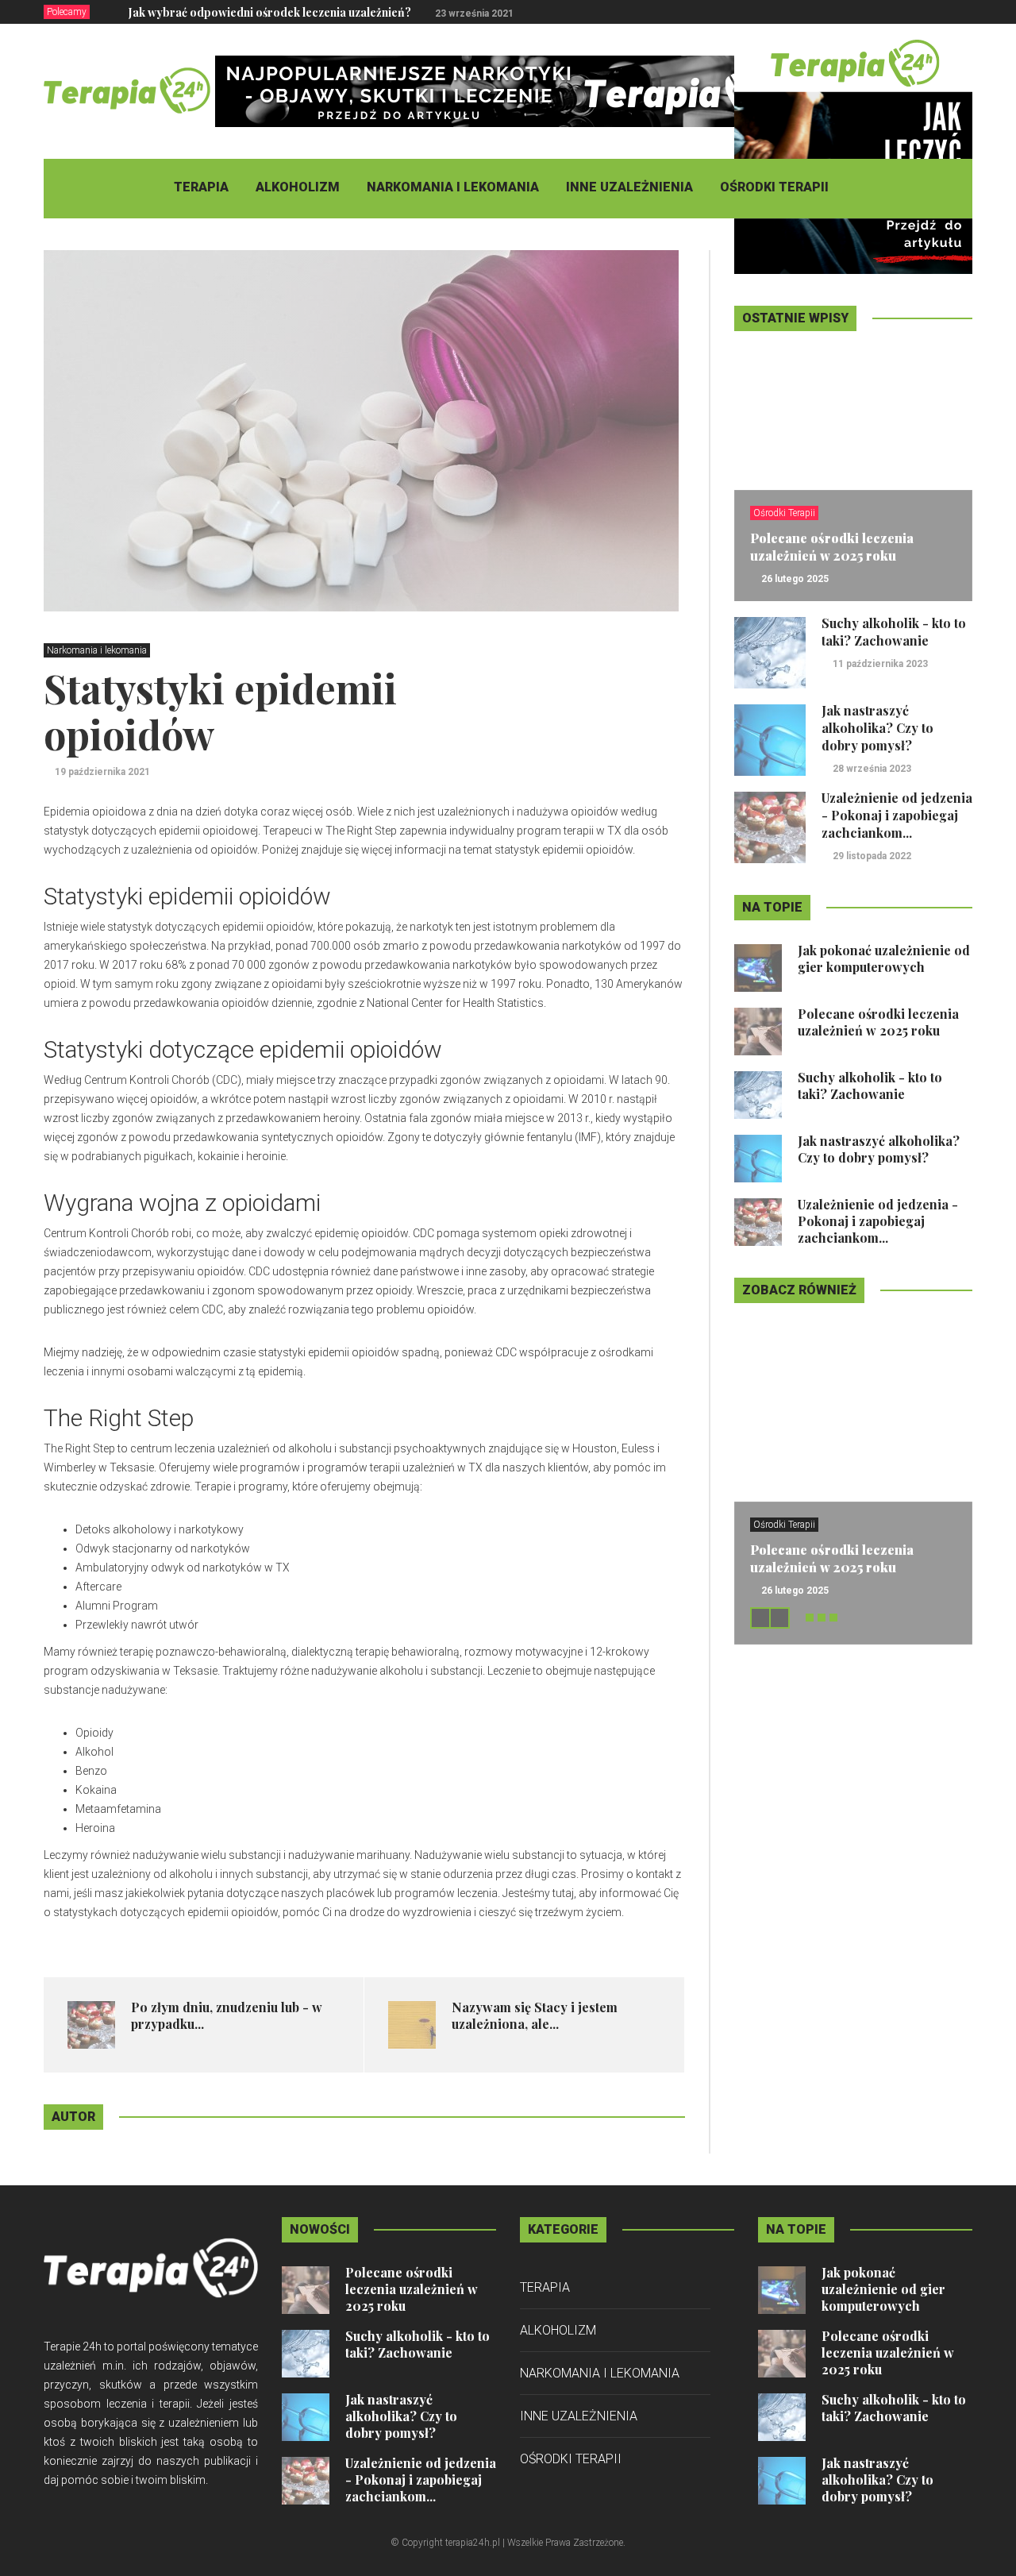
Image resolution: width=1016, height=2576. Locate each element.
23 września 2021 (474, 13)
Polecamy (67, 12)
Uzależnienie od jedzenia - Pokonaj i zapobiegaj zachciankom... (897, 815)
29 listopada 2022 (872, 856)
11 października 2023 (880, 664)
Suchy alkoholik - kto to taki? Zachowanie (894, 632)
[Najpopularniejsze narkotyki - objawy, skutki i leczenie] (504, 91)
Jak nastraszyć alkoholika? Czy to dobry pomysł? (877, 728)
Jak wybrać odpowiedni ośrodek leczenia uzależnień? (270, 12)
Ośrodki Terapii (774, 187)
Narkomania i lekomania (453, 187)
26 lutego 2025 (795, 579)
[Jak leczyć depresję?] (853, 154)
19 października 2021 (102, 772)
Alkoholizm (298, 187)
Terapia (201, 187)
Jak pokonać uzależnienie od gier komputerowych (884, 958)
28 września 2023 (872, 769)
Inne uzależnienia (629, 187)
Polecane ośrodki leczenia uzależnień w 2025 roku (832, 547)
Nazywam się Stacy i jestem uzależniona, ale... (535, 2015)
